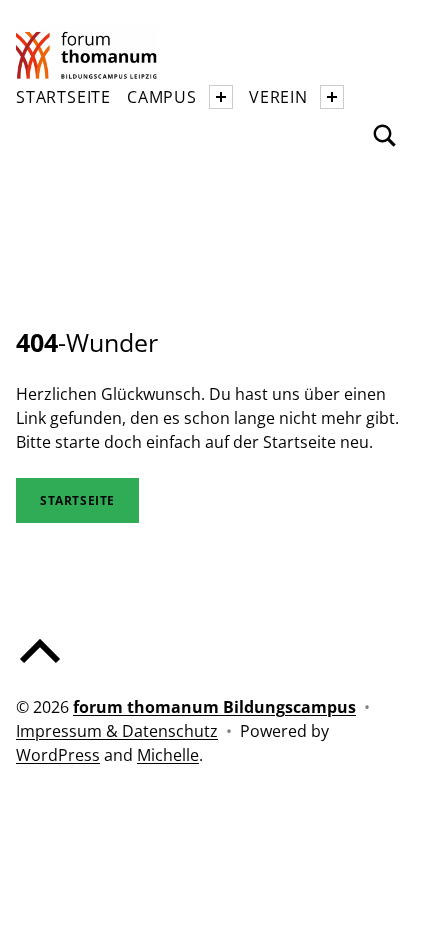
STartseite (77, 500)
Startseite (63, 97)
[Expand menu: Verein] (332, 97)
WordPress (58, 755)
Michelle (168, 755)
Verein (278, 97)
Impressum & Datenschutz (117, 731)
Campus (162, 97)
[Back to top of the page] (40, 667)
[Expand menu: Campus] (221, 97)
